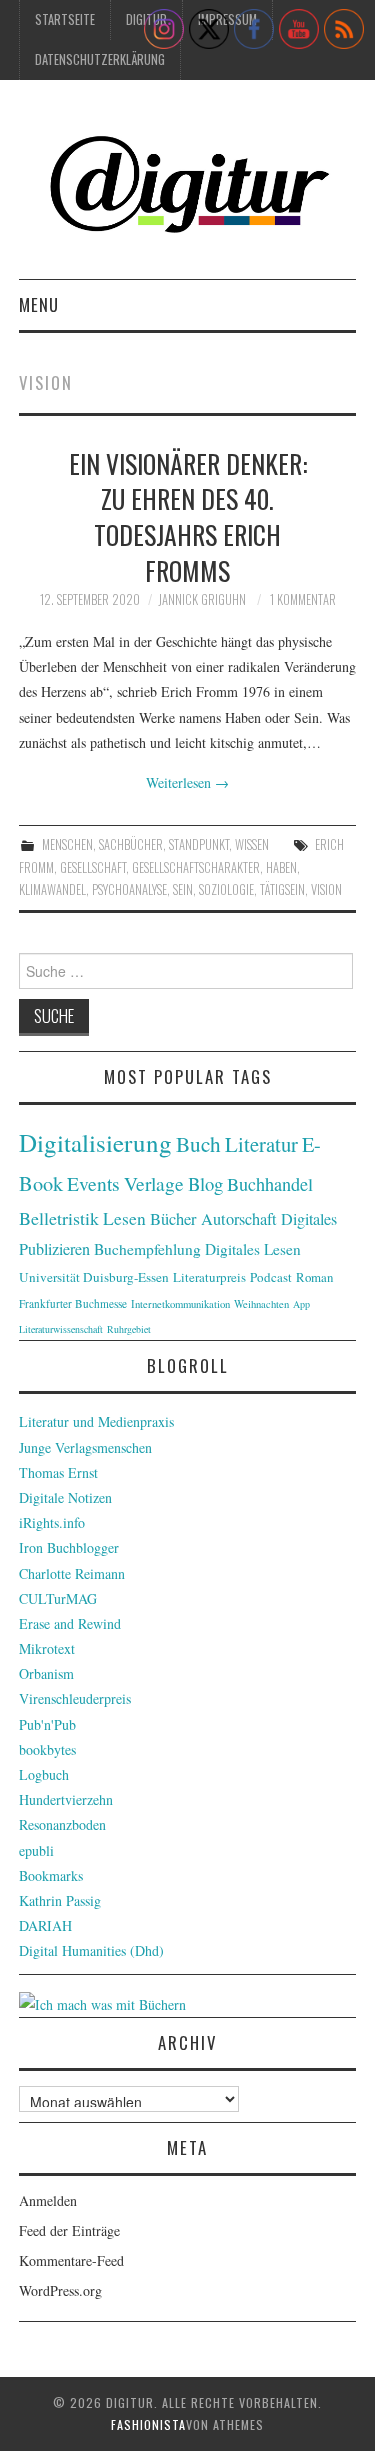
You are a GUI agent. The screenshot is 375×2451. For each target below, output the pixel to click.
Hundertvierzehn (66, 1799)
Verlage (154, 1183)
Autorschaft (239, 1219)
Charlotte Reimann (72, 1573)
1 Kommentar (303, 599)
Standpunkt (199, 844)
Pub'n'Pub (47, 1724)
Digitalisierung (95, 1142)
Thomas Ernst (58, 1472)
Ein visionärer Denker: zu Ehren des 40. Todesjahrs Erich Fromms (188, 516)
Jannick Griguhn (202, 599)
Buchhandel (270, 1184)
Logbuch (44, 1774)
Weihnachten (261, 1304)
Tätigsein (282, 889)
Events (93, 1183)
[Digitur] (187, 187)
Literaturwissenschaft (61, 1329)
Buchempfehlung (147, 1249)
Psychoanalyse (129, 889)
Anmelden (48, 2200)
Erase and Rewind (70, 1623)
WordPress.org (60, 2290)
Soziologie (226, 889)
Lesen (124, 1218)
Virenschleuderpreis (75, 1698)
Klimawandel (52, 889)
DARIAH (45, 1925)
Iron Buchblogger (69, 1547)
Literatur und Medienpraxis (96, 1421)
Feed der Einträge (69, 2230)
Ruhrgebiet (129, 1329)
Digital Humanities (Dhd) (91, 1950)
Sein (183, 889)
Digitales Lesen (253, 1249)
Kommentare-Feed (71, 2260)
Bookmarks (51, 1875)
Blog (205, 1183)
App (301, 1304)
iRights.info (52, 1522)
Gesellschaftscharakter (196, 867)
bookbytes (47, 1749)
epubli (36, 1850)
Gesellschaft (93, 867)
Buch (198, 1143)
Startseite (65, 19)
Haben (281, 867)
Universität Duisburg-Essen (94, 1277)
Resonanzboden (62, 1824)
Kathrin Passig (60, 1900)
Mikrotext (47, 1648)
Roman (314, 1277)
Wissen (252, 844)
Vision (326, 889)
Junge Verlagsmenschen (85, 1447)
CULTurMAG (58, 1598)
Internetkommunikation (180, 1304)
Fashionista (148, 2424)
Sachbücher (131, 844)
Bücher (173, 1219)
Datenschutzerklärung (100, 59)
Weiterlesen (187, 782)
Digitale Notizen (65, 1497)
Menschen (67, 844)
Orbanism (46, 1673)
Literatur (261, 1144)
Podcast (271, 1277)
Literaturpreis (209, 1277)
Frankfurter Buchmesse (73, 1303)
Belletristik (59, 1218)
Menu (39, 304)
